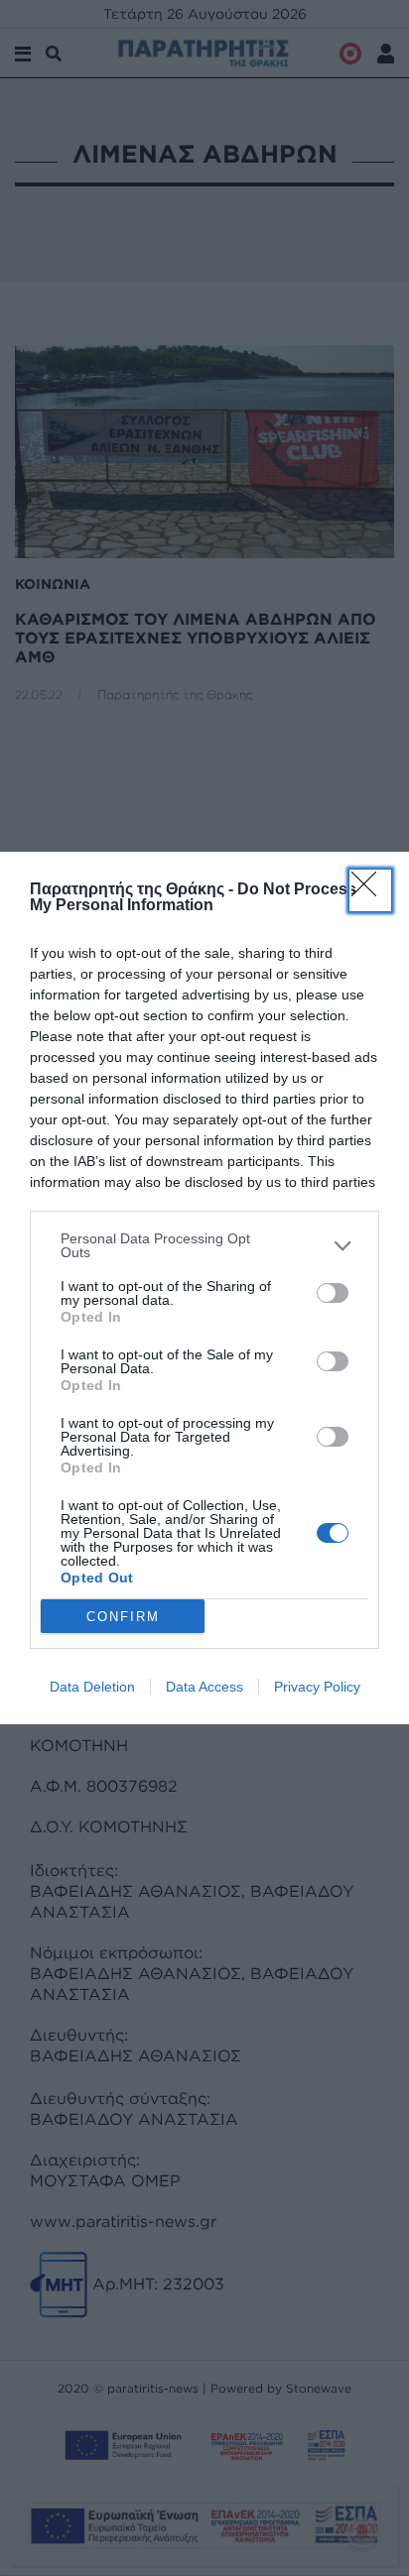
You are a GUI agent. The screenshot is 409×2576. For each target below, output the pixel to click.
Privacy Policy (317, 1687)
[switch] (333, 1293)
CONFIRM (123, 1617)
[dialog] (204, 1288)
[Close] (370, 890)
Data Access (204, 1687)
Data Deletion (92, 1687)
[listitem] (204, 1245)
